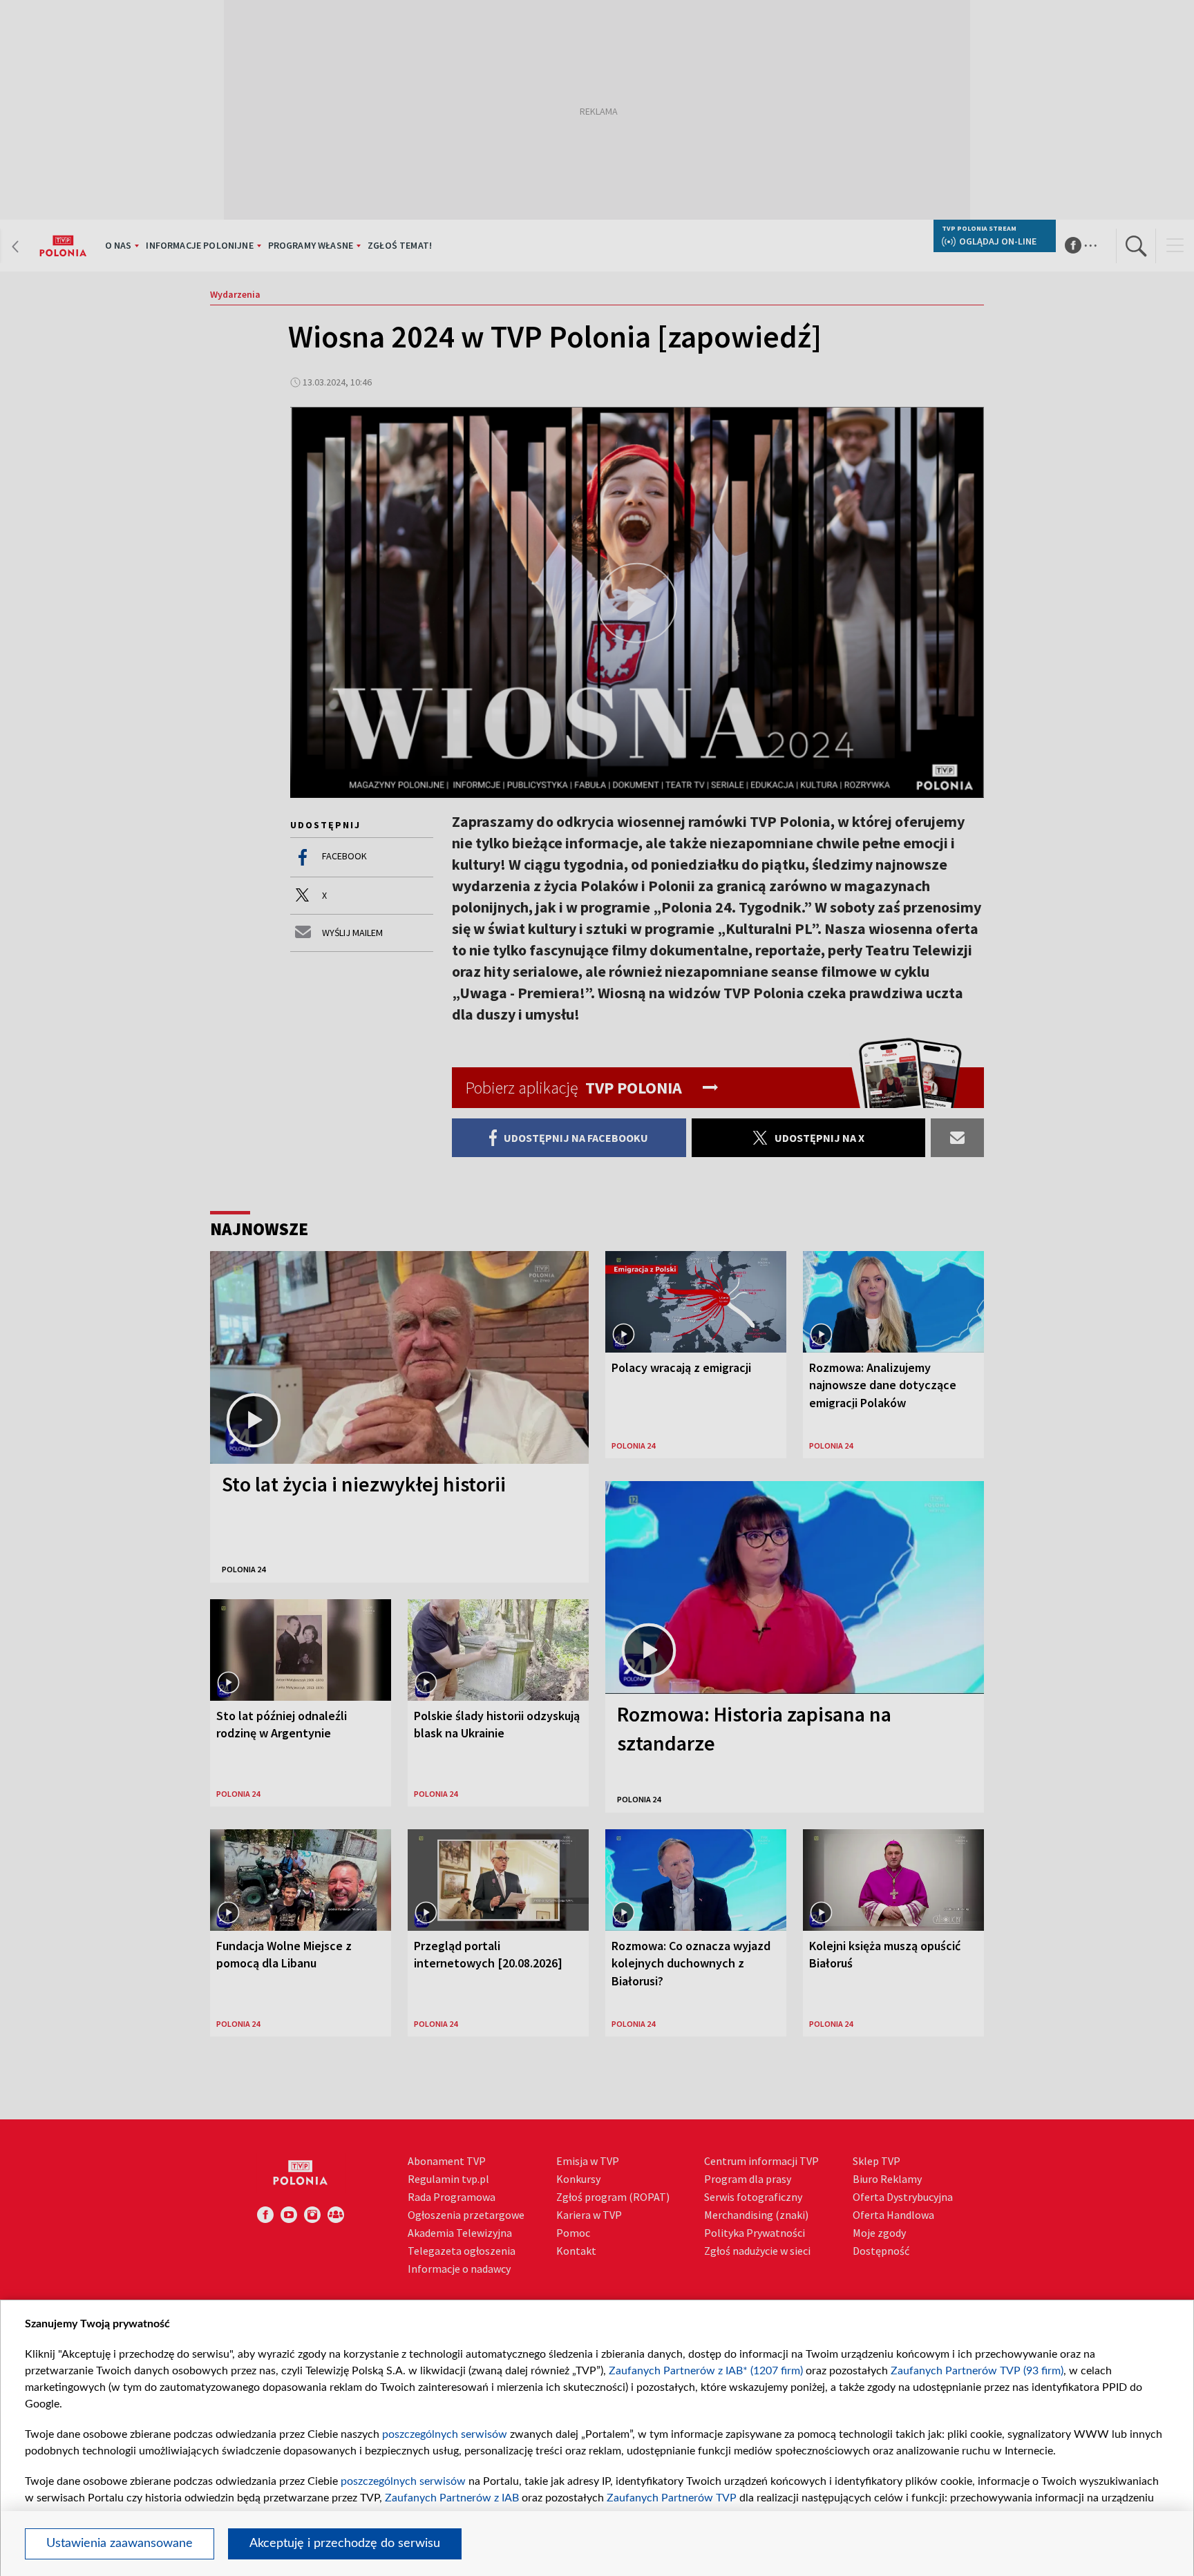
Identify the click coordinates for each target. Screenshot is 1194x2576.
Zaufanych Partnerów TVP (672, 2498)
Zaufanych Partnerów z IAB (452, 2498)
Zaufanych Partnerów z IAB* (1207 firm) (706, 2371)
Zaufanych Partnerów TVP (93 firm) (977, 2371)
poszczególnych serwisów (445, 2434)
